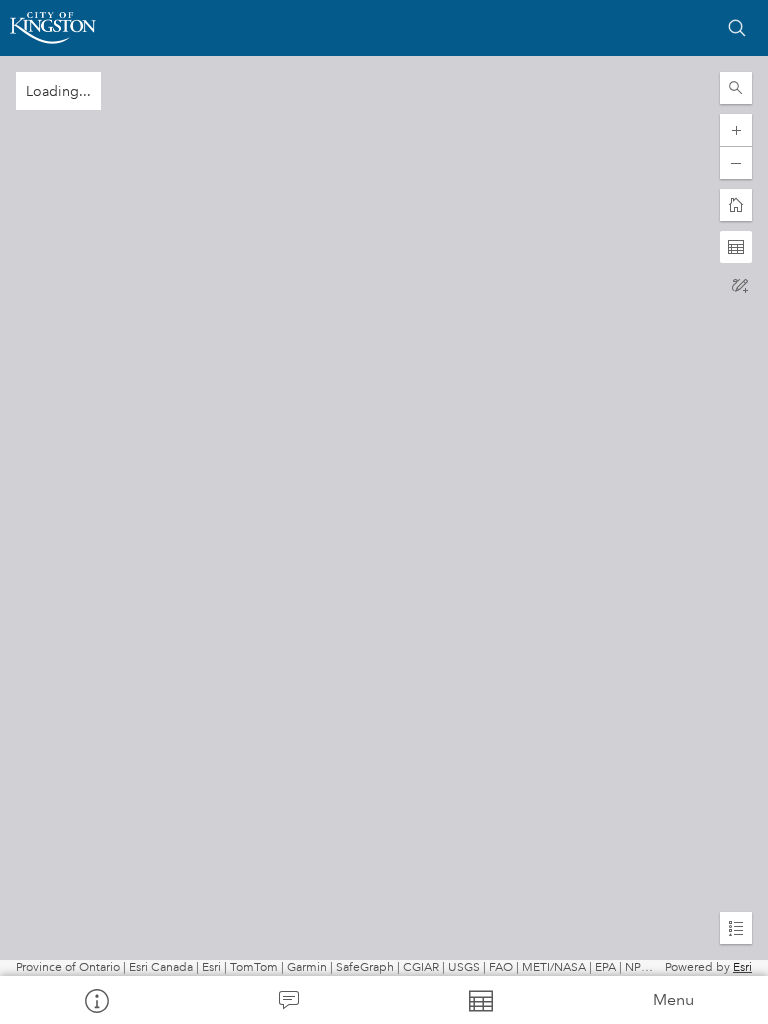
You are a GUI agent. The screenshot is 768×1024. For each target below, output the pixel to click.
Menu (673, 999)
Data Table (480, 1000)
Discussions (288, 1000)
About (96, 1000)
